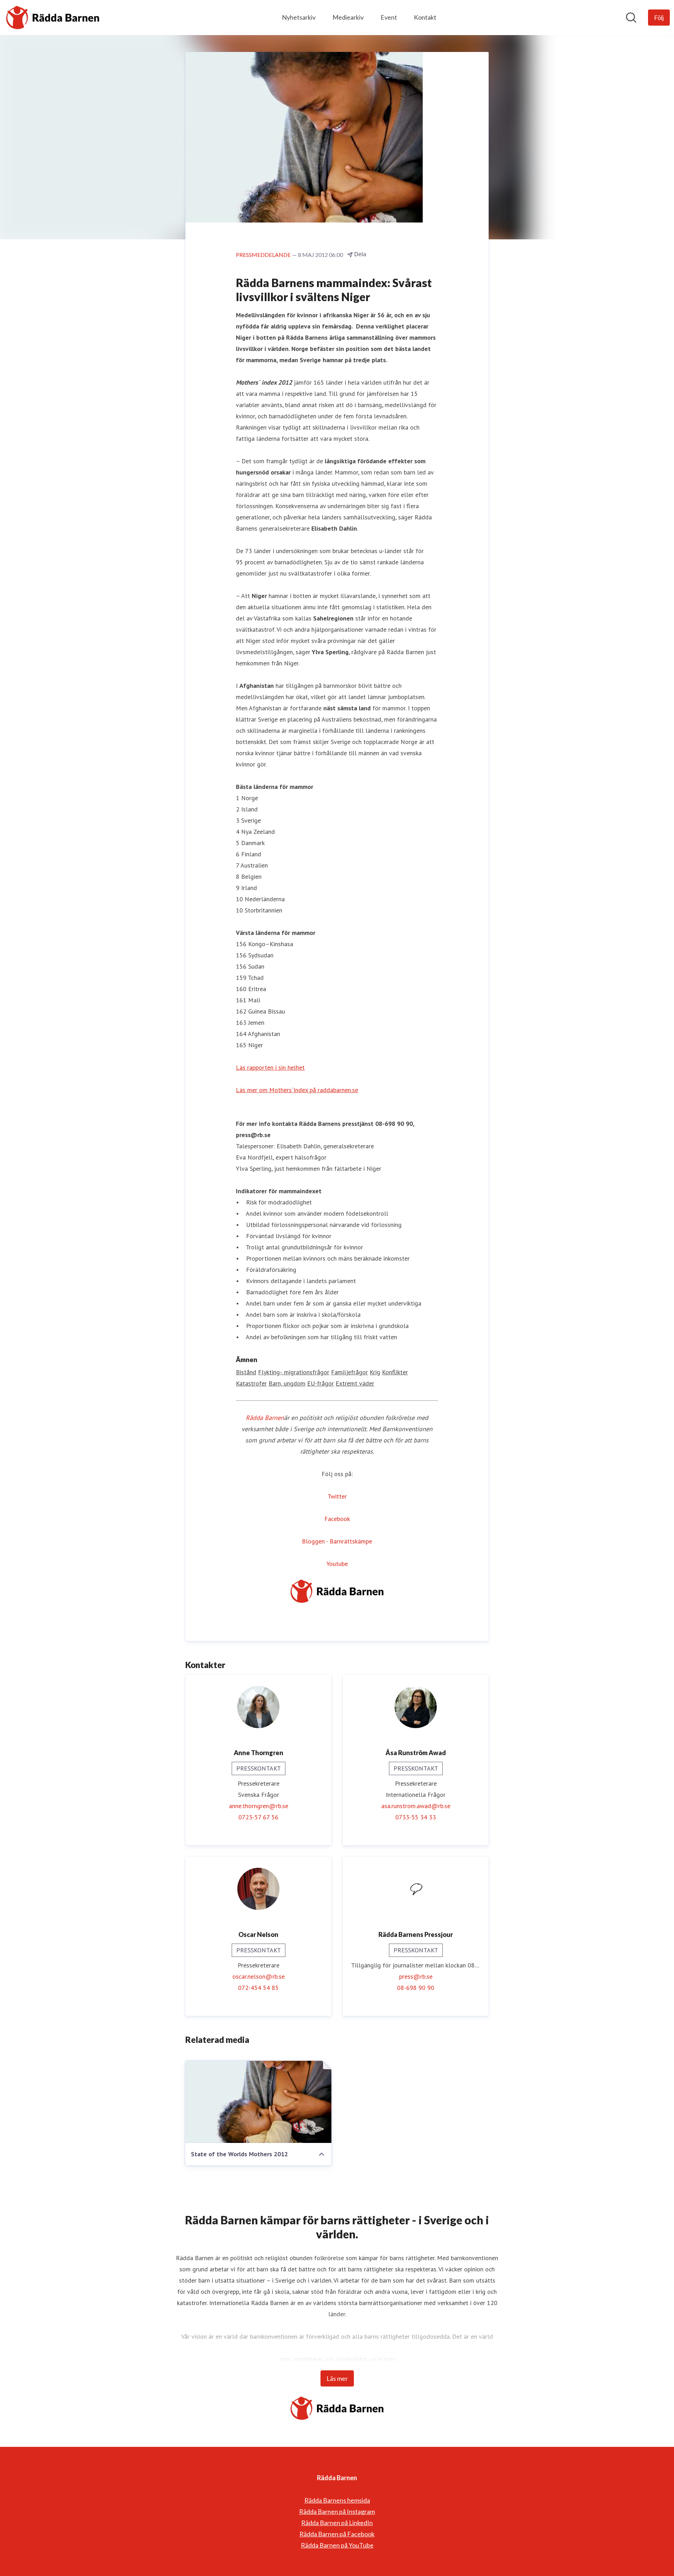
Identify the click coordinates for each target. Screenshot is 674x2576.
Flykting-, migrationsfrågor (294, 1372)
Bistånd (246, 1372)
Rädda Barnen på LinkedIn (337, 2523)
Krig (375, 1372)
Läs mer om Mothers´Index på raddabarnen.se (297, 1090)
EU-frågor (321, 1383)
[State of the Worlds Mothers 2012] (258, 2102)
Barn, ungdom (287, 1383)
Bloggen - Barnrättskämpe (337, 1541)
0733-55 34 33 (416, 1817)
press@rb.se (416, 1976)
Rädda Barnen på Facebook (337, 2534)
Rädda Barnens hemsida (337, 2500)
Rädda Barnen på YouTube (337, 2545)
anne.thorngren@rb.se (259, 1806)
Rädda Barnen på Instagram (337, 2511)
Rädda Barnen (265, 1418)
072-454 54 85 (258, 1988)
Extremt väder (355, 1383)
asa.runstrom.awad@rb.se (416, 1806)
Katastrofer (251, 1383)
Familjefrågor (349, 1372)
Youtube (337, 1564)
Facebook (337, 1519)
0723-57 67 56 (258, 1817)
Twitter (337, 1496)
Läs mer (337, 2378)
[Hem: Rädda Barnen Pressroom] (53, 18)
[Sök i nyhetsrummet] (631, 18)
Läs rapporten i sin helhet (270, 1067)
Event (389, 17)
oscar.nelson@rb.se (259, 1976)
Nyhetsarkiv (299, 17)
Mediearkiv (348, 17)
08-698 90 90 (416, 1988)
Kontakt (425, 17)
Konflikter (395, 1372)
